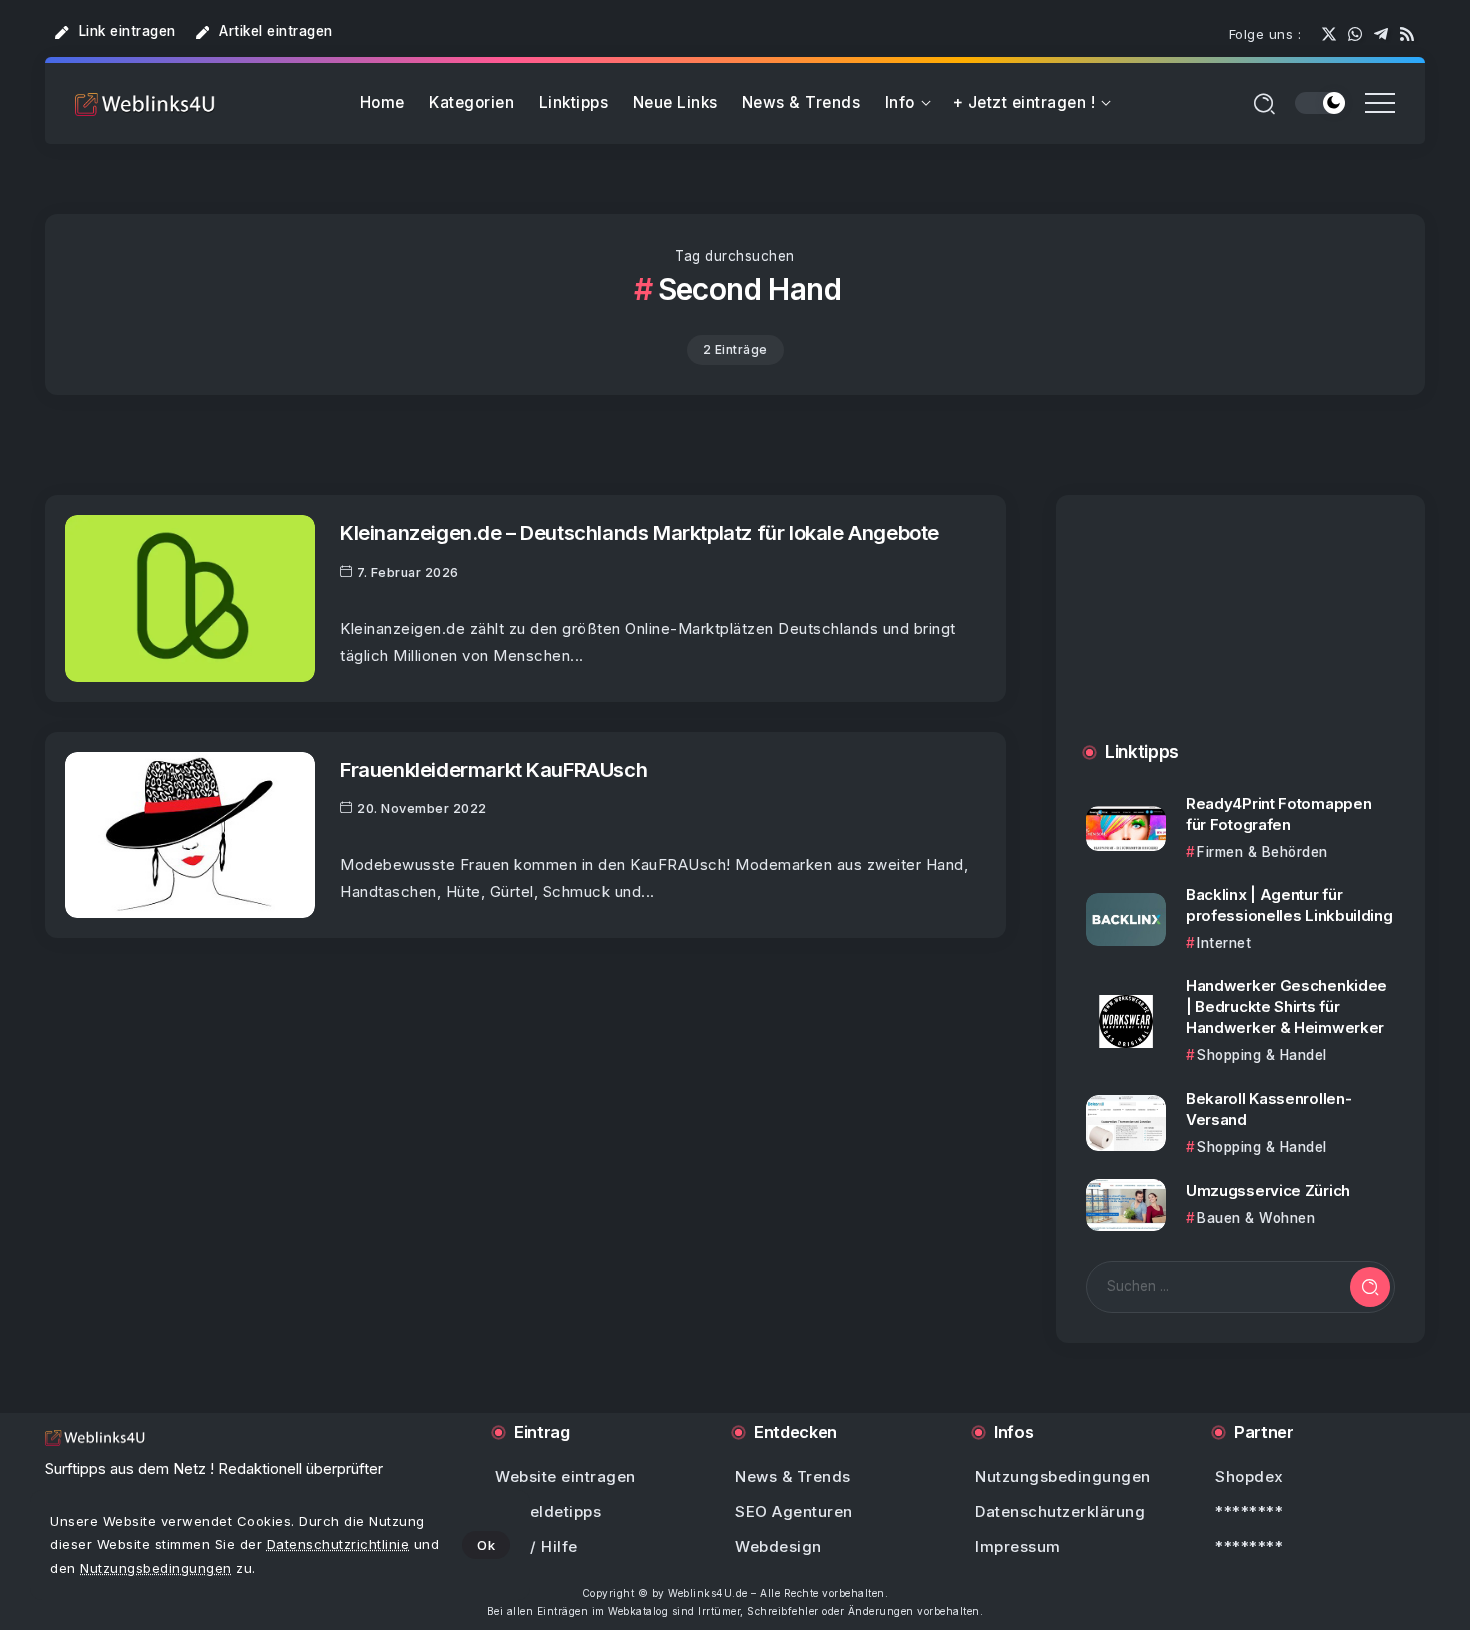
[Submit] (1370, 1287)
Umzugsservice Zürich (1268, 1190)
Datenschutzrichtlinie (338, 1544)
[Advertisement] (1240, 638)
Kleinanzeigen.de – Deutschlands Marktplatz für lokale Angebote (639, 532)
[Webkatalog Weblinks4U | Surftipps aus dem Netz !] (145, 103)
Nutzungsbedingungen (156, 1568)
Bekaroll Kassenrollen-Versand (1268, 1109)
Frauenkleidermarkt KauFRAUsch (493, 769)
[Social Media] (1329, 34)
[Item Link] (190, 598)
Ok (486, 1545)
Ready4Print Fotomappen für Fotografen (1278, 814)
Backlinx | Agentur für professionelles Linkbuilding (1289, 905)
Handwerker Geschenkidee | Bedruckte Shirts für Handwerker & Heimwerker (1286, 1006)
